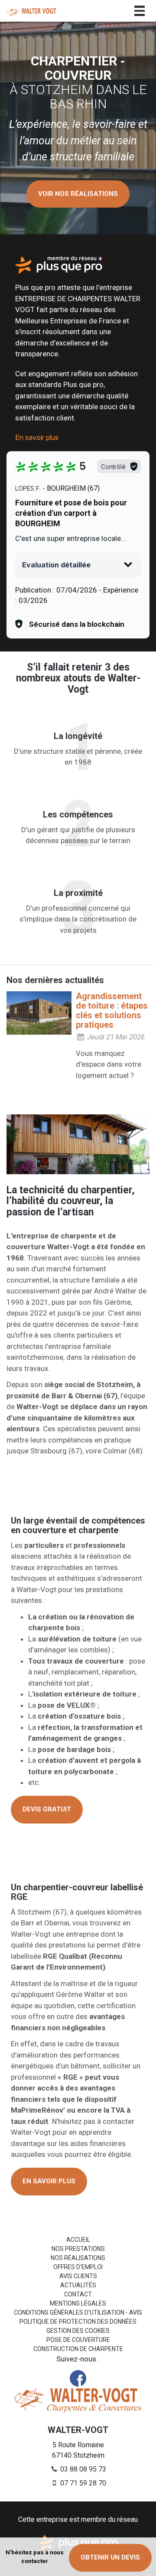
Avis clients (78, 2276)
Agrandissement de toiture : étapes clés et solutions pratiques (112, 1010)
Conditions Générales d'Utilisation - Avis (78, 2312)
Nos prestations (78, 2249)
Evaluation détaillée (56, 565)
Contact (78, 2294)
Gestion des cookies (78, 2331)
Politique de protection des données (78, 2322)
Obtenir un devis (110, 2557)
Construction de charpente (78, 2349)
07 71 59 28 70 (82, 2483)
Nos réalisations (78, 2258)
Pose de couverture (78, 2340)
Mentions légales (78, 2303)
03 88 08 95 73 (82, 2469)
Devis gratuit (47, 1809)
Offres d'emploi (78, 2267)
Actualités (78, 2285)
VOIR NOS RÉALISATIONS (78, 194)
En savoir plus (37, 437)
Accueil (78, 2240)
